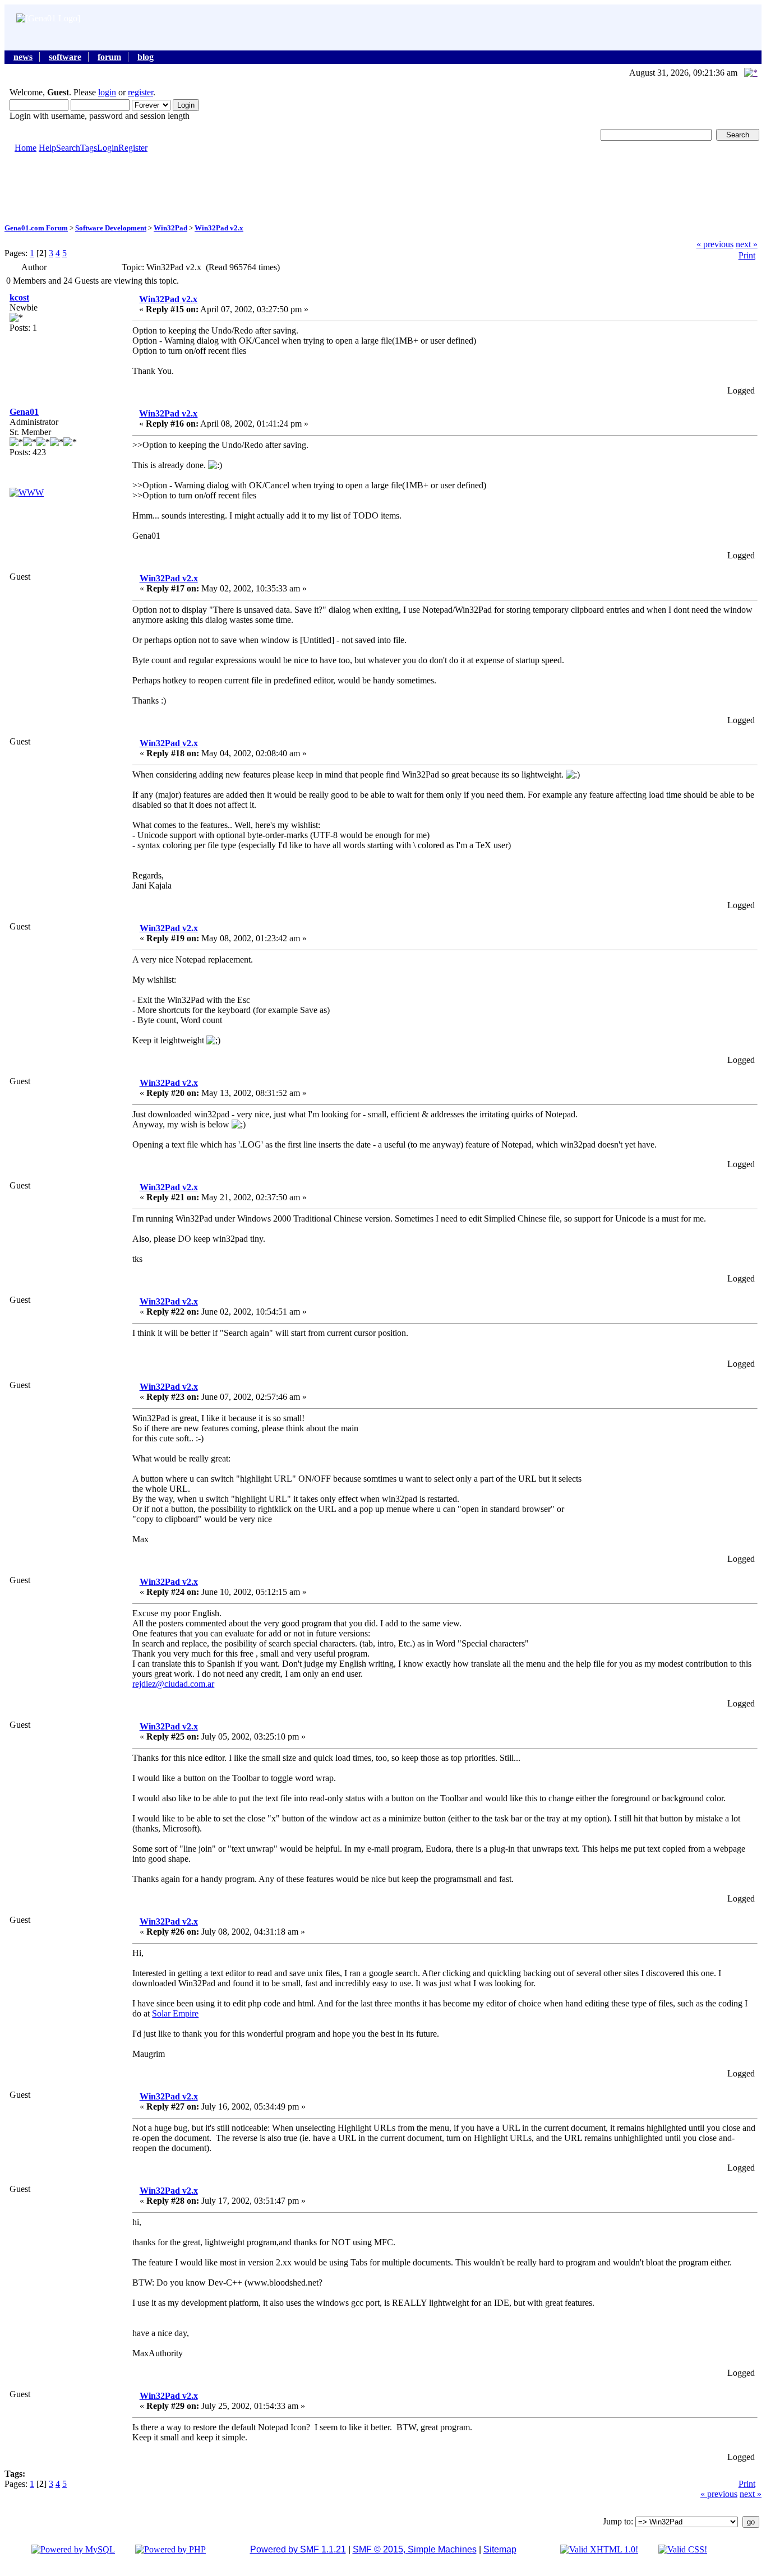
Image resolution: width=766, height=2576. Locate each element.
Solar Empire (175, 2013)
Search (68, 148)
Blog (146, 57)
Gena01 (24, 412)
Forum (109, 57)
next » (747, 244)
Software (65, 57)
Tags (89, 148)
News (23, 57)
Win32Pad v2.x (219, 228)
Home (26, 148)
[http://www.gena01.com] (27, 492)
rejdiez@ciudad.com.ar (173, 1684)
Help (47, 148)
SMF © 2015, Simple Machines (415, 2549)
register (140, 92)
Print (747, 255)
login (107, 92)
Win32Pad (170, 228)
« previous (715, 244)
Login (108, 148)
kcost (19, 297)
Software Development (111, 228)
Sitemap (500, 2549)
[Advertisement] (383, 187)
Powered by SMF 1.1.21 (298, 2549)
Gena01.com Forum (36, 228)
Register (133, 148)
